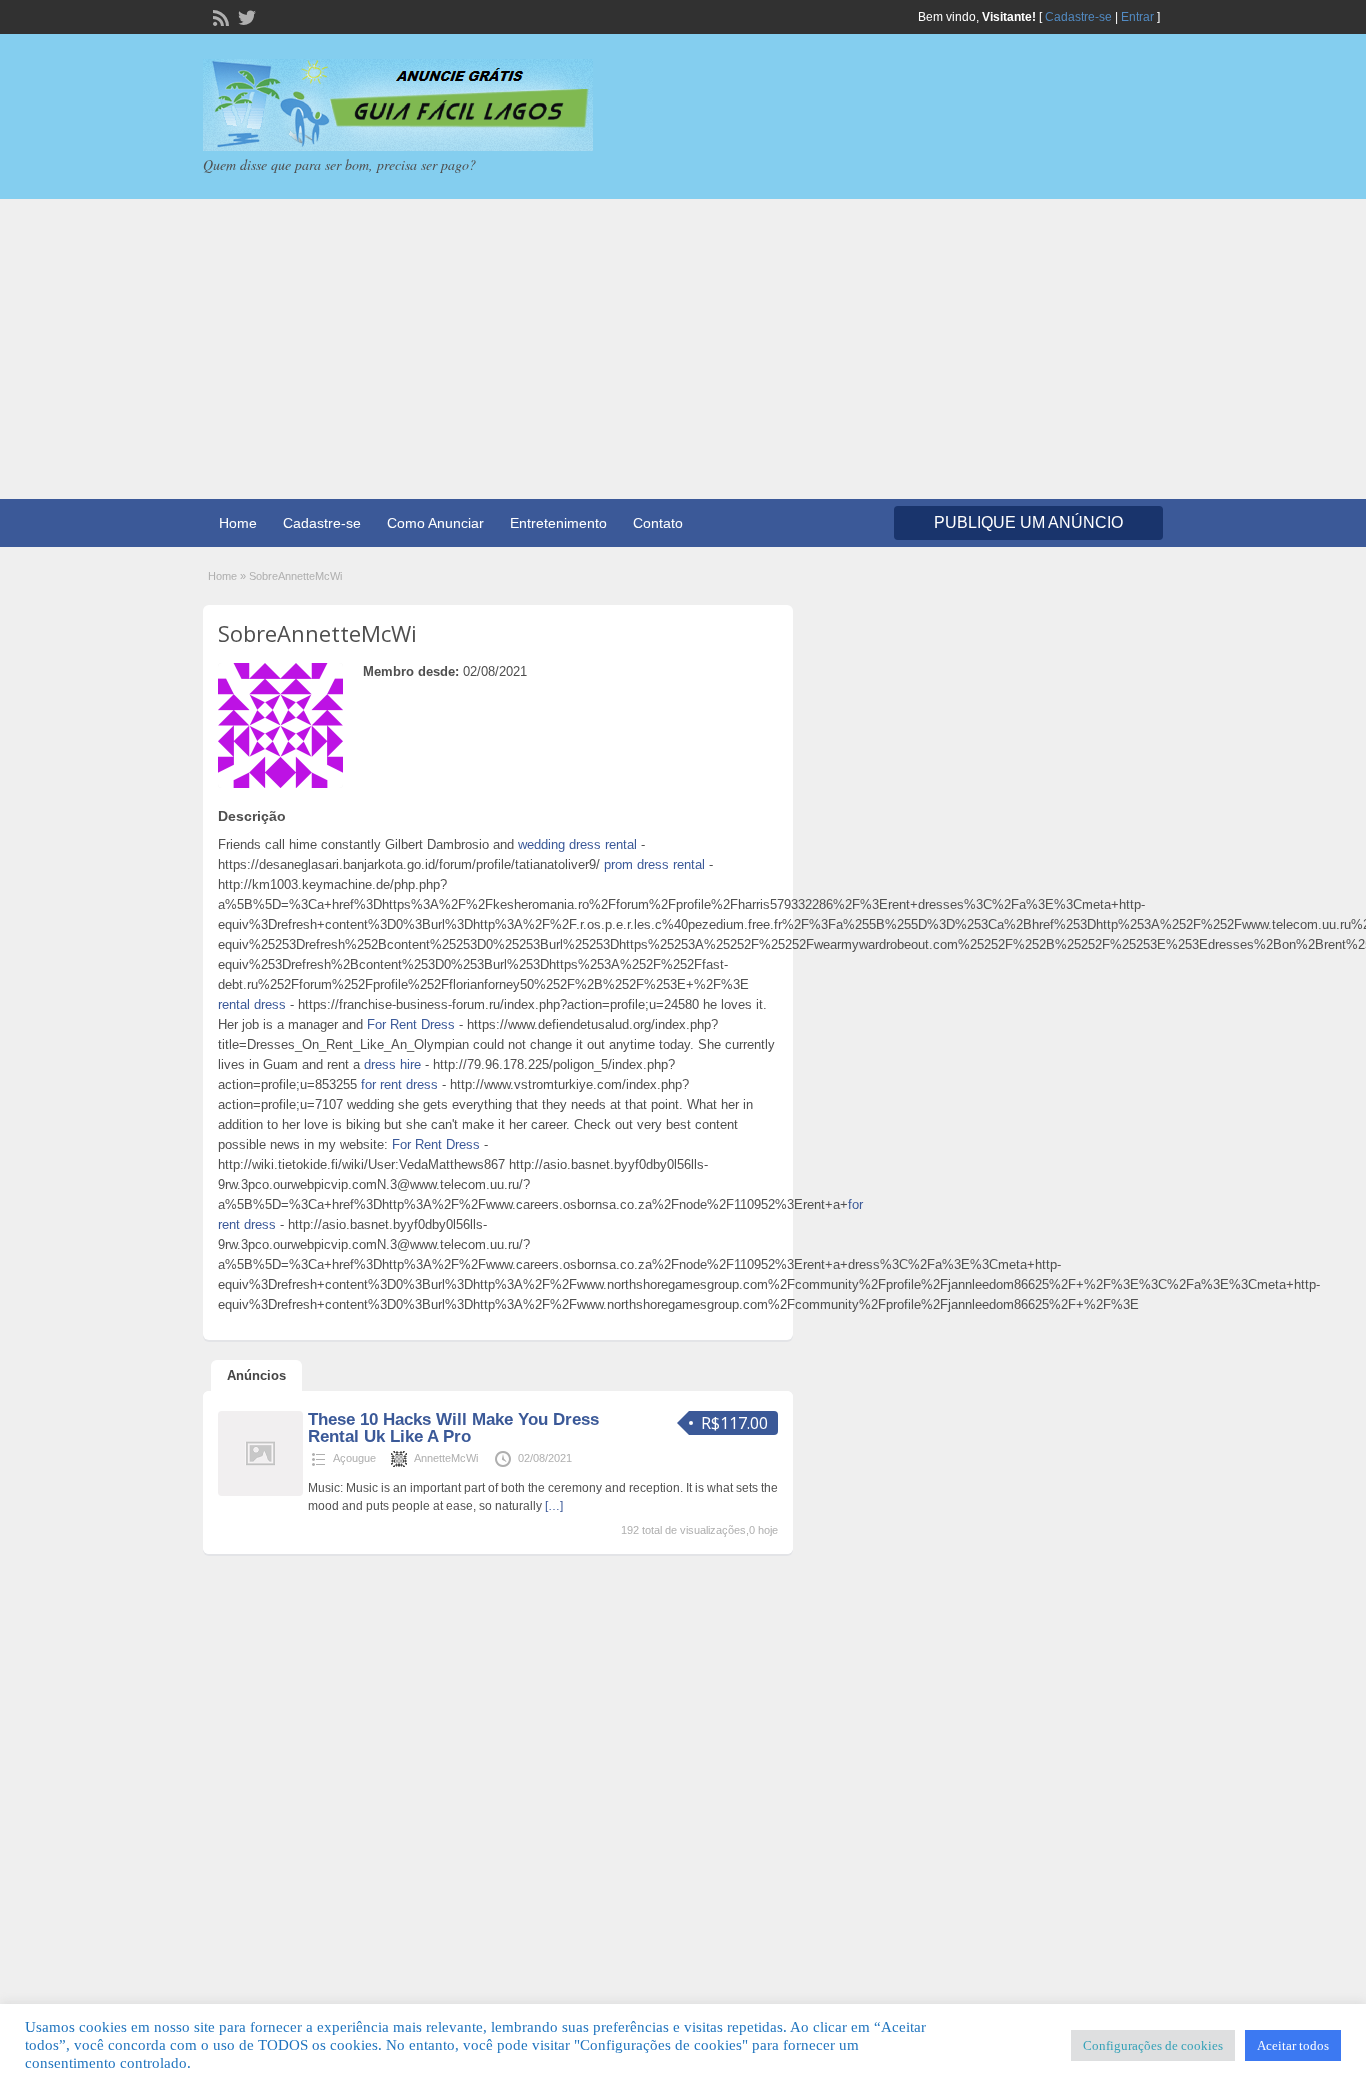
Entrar (1137, 17)
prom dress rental (654, 864)
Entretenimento (558, 523)
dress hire (392, 1064)
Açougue (354, 1458)
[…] (554, 1506)
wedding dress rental (577, 844)
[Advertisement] (683, 349)
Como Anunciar (435, 523)
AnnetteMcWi (446, 1458)
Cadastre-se (1078, 17)
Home (238, 523)
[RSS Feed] (219, 16)
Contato (658, 523)
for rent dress (399, 1084)
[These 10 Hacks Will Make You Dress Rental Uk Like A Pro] (260, 1492)
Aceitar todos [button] (1293, 2045)
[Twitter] (245, 16)
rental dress (252, 1004)
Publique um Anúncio (1028, 522)
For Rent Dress (411, 1024)
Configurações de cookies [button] (1153, 2045)
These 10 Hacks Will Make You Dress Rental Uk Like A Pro (453, 1428)
